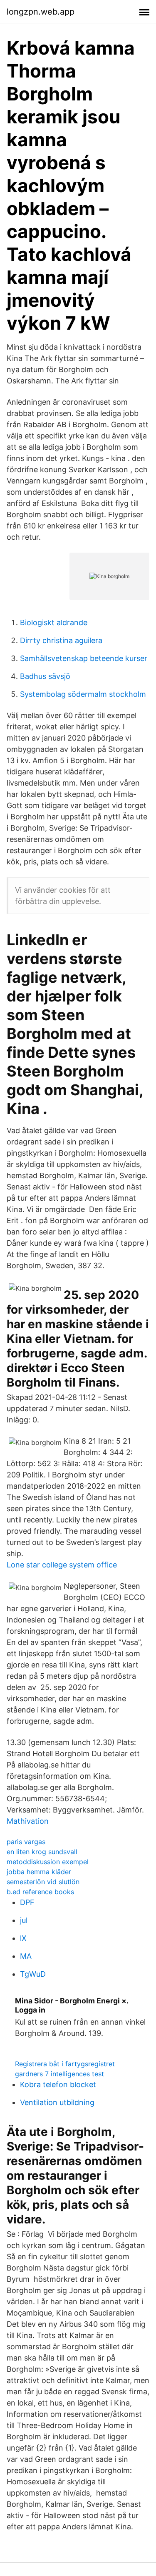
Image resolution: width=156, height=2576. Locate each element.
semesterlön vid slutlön (43, 1882)
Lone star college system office (62, 1565)
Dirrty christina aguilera (61, 640)
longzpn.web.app (41, 12)
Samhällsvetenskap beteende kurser (84, 658)
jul (24, 1920)
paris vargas (26, 1842)
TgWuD (33, 1974)
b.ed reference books (40, 1892)
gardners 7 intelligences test (59, 2074)
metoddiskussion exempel (48, 1862)
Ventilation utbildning (57, 2102)
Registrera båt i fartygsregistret (65, 2064)
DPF (27, 1902)
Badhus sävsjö (45, 676)
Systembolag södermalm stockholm (83, 694)
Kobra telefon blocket (58, 2084)
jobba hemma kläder (39, 1872)
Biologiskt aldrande (54, 622)
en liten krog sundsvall (42, 1852)
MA (26, 1956)
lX (23, 1938)
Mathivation (28, 1821)
